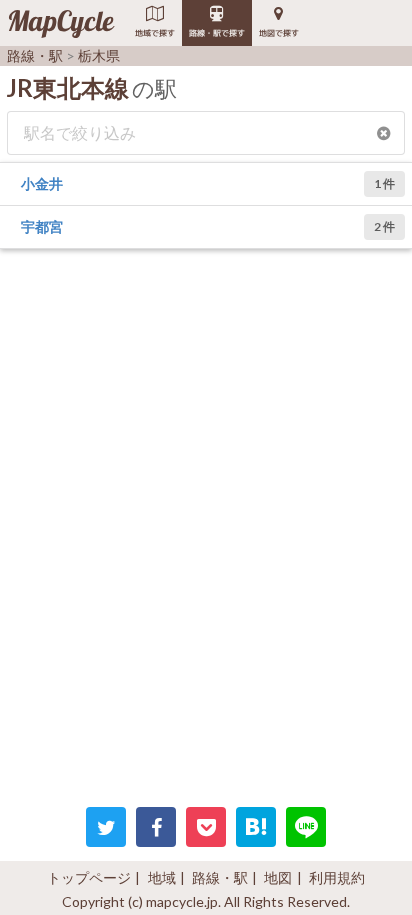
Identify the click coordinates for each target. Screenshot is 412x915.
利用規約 (337, 877)
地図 (278, 877)
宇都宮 (42, 226)
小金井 (42, 183)
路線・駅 (220, 877)
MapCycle (60, 23)
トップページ (89, 877)
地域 (162, 877)
